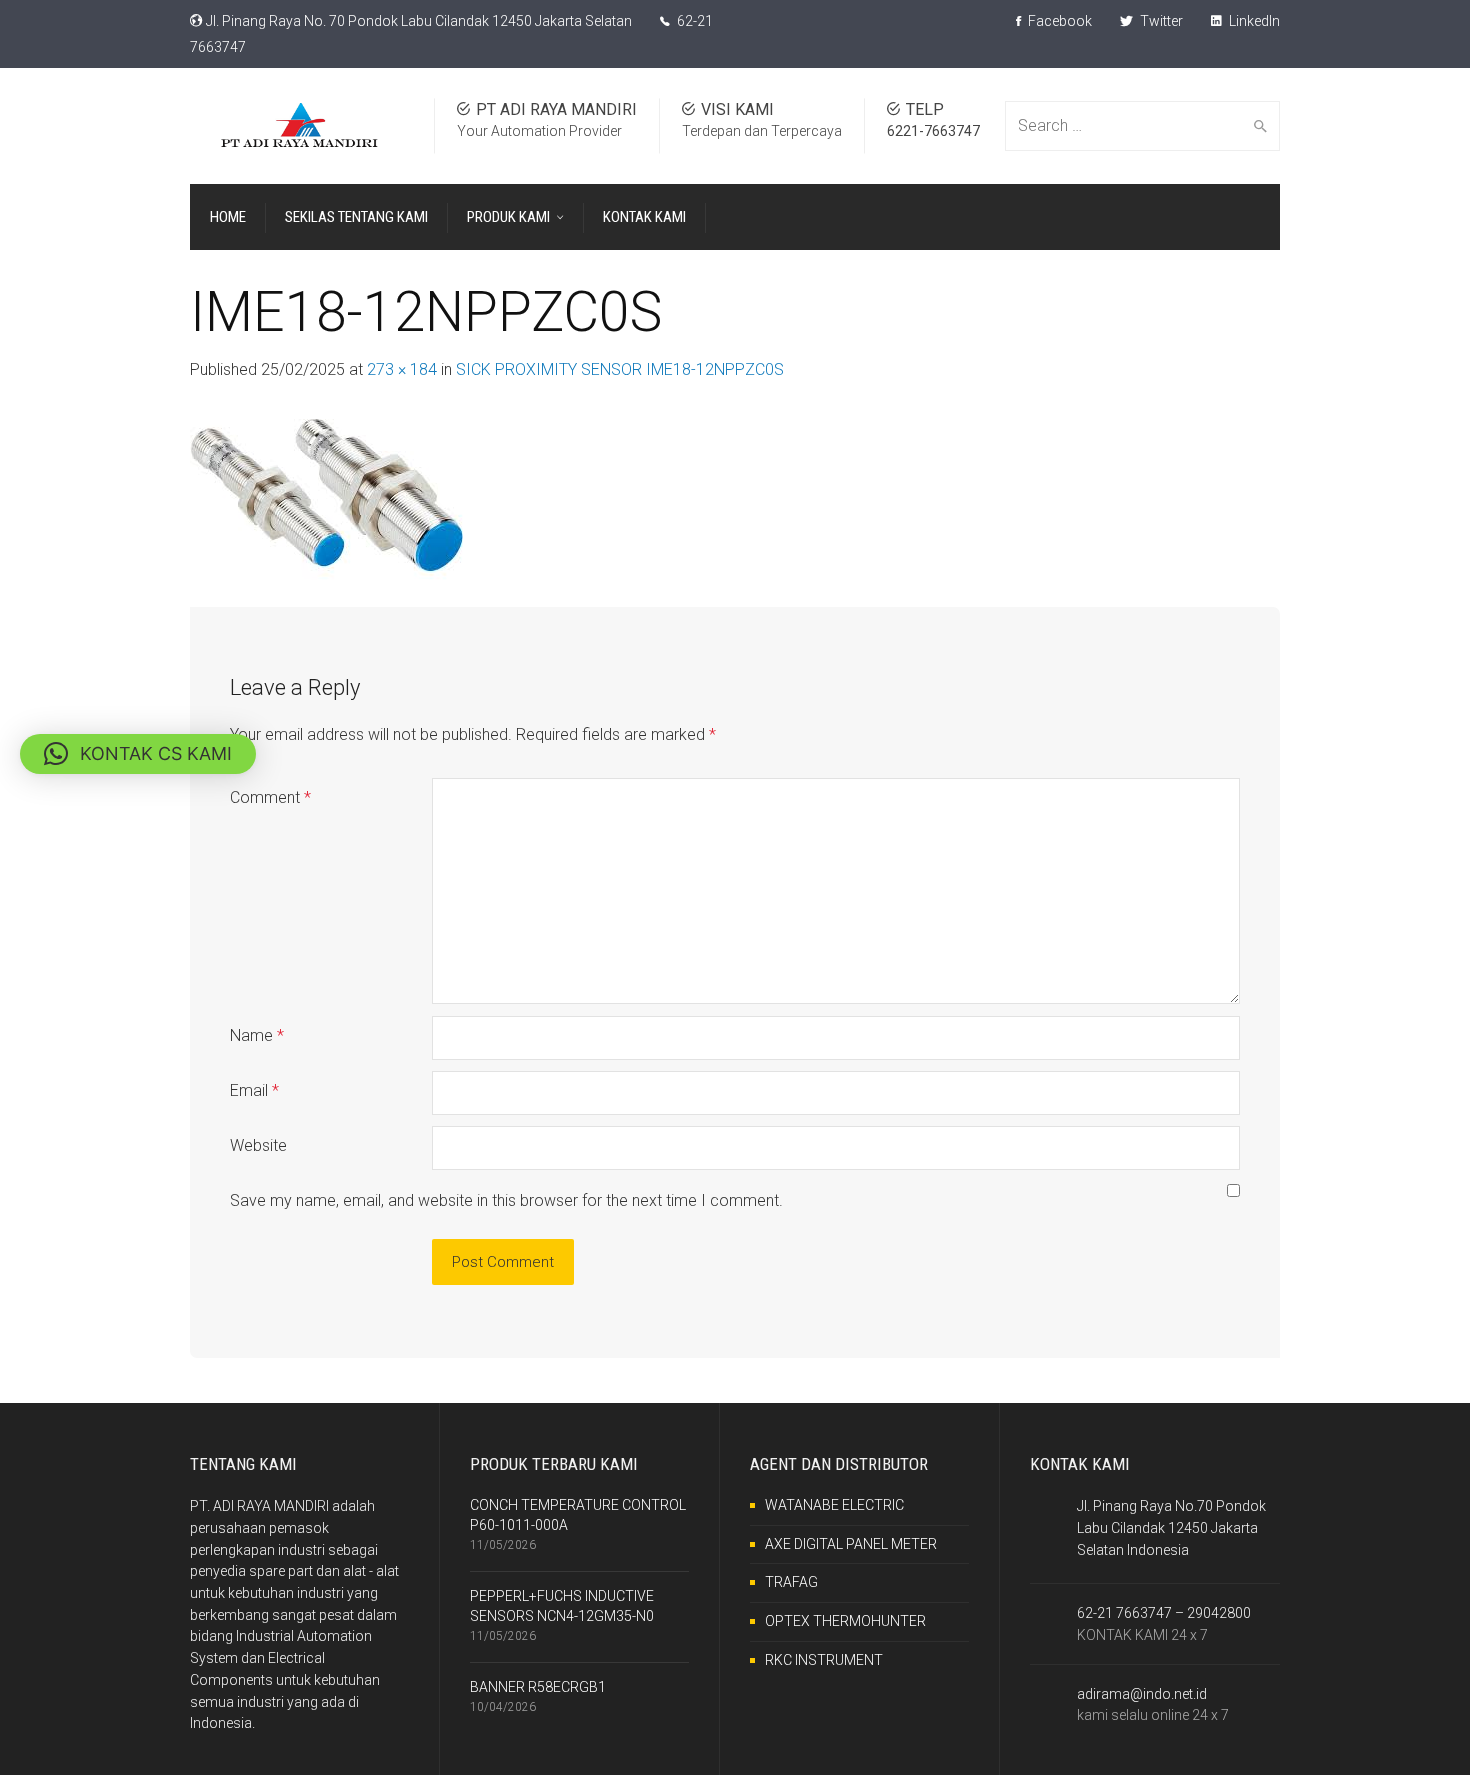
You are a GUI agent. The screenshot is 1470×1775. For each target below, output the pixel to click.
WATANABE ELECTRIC (834, 1505)
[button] (138, 754)
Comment (270, 797)
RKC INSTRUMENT (824, 1660)
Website (258, 1145)
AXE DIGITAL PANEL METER (851, 1544)
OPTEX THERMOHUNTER (845, 1621)
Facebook (1058, 21)
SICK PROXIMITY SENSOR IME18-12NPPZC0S (620, 369)
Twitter (1160, 21)
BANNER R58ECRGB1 (538, 1687)
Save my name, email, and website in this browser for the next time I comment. (506, 1200)
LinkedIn (1253, 21)
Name (257, 1035)
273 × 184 (402, 369)
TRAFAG (791, 1582)
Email (254, 1090)
